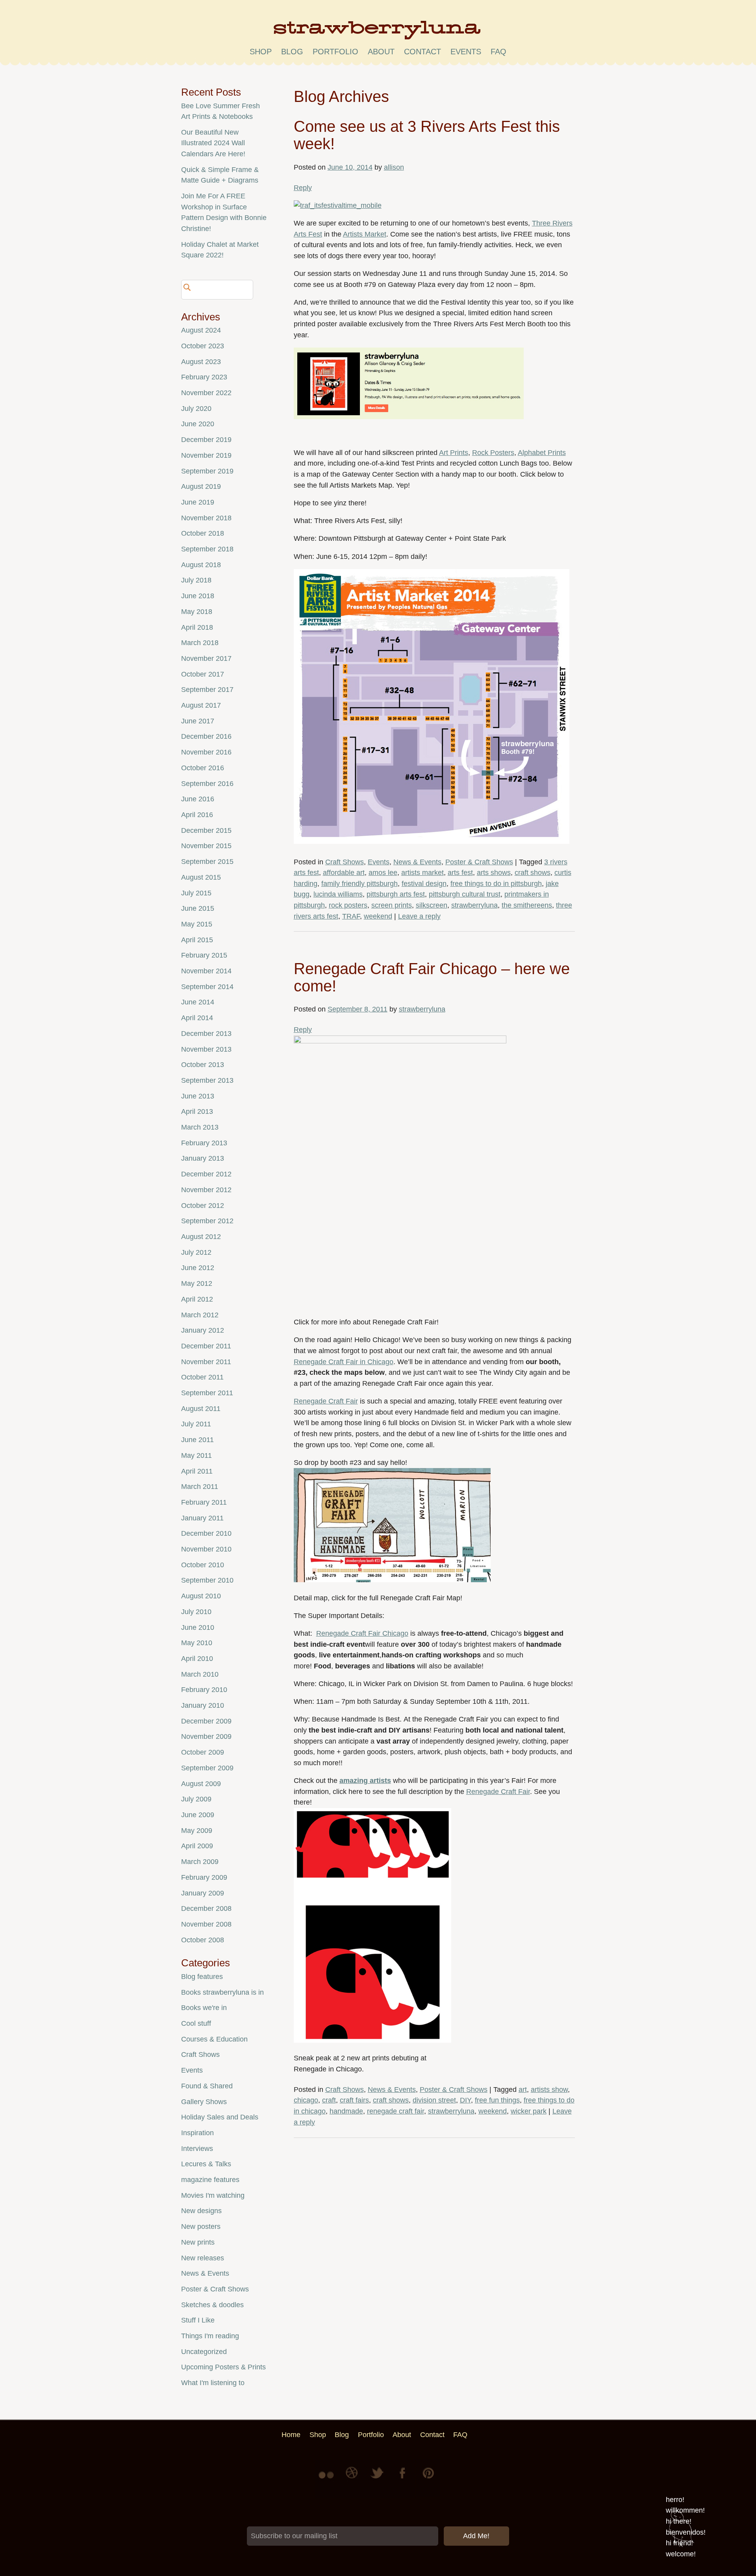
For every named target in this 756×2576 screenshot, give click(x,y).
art (523, 2090)
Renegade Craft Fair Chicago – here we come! (432, 977)
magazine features (210, 2180)
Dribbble (353, 2479)
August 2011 (201, 1409)
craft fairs (354, 2100)
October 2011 (202, 1377)
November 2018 (206, 518)
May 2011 (196, 1455)
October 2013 (203, 1065)
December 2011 (206, 1346)
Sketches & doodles (212, 2305)
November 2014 (206, 971)
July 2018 (196, 580)
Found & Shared (207, 2086)
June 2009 (198, 1815)
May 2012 (197, 1283)
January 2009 (203, 1893)
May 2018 (197, 612)
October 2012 (203, 1206)
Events (379, 862)
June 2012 (198, 1268)
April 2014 (197, 1018)
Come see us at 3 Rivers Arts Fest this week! (427, 135)
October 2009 (203, 1752)
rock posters (348, 905)
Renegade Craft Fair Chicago (362, 1633)
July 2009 (196, 1799)
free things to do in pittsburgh (496, 884)
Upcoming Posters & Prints (223, 2367)
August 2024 (201, 330)
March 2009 (200, 1862)
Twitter (378, 2479)
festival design (424, 884)
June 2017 (198, 721)
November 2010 (206, 1549)
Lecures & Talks (206, 2164)
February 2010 (204, 1690)
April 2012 (197, 1299)
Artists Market (365, 234)
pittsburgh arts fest (396, 894)
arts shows (494, 873)
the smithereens (527, 905)
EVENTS (466, 52)
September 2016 (207, 784)
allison (394, 167)
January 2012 (203, 1330)
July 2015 (196, 893)
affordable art (344, 873)
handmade (346, 2111)
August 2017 (201, 705)
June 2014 (198, 1002)
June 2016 (198, 799)
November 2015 (206, 846)
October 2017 (203, 674)
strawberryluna (474, 905)
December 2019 (206, 440)
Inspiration (197, 2133)
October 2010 (203, 1565)
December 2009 (206, 1721)
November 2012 (206, 1190)
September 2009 (207, 1768)
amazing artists (365, 1781)
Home (291, 2435)
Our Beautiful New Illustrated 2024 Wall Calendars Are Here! (213, 143)
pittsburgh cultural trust (465, 894)
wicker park (529, 2111)
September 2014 (207, 987)
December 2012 (206, 1174)
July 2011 (196, 1424)
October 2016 (203, 768)
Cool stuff (196, 2023)
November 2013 (206, 1049)
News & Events (417, 862)
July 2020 (196, 409)
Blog (292, 52)
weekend (378, 916)
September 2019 (207, 471)
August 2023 (201, 362)
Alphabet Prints (542, 453)
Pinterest (428, 2479)
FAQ (498, 52)
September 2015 (207, 862)
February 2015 (204, 955)
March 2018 (200, 643)
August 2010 (201, 1596)
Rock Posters (493, 453)
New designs (201, 2211)
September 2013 (207, 1080)
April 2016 (197, 815)
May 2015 (197, 924)
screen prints (392, 905)
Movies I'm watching (213, 2195)
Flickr (328, 2479)
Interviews (197, 2149)
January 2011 (202, 1518)
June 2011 (197, 1440)
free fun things (497, 2100)
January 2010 (203, 1705)
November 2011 (206, 1362)
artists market (422, 873)
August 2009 (201, 1784)
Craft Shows (345, 862)
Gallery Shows (204, 2102)
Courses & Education (214, 2039)
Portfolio (335, 52)
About (381, 52)
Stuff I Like (198, 2320)
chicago (306, 2100)
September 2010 (207, 1580)
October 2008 (203, 1940)
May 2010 (197, 1643)
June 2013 (198, 1096)
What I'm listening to (213, 2383)
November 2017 (206, 658)
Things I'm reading (210, 2336)
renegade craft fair (396, 2111)
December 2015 (206, 830)
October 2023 (203, 346)
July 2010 (196, 1612)
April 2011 (197, 1471)
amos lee (383, 873)
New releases (203, 2258)
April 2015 (197, 940)
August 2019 (201, 486)
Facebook (403, 2479)
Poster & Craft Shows (479, 862)
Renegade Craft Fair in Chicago (344, 1362)
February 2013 (204, 1143)
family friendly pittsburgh (359, 884)
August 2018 (201, 565)
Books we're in (204, 2008)
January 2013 (203, 1158)
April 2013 (197, 1111)
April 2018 (197, 627)
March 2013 (200, 1127)
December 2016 (206, 736)
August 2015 (201, 877)
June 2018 (198, 596)
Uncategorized (204, 2352)
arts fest (460, 873)
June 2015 (198, 908)
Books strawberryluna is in (222, 1992)
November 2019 (206, 455)
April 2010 (197, 1659)
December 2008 (206, 1908)
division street (434, 2100)
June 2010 (198, 1627)
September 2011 (207, 1393)
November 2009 (206, 1736)
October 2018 (203, 533)
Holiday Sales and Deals (220, 2117)
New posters (201, 2226)
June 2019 (198, 502)
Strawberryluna (378, 33)
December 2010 (206, 1533)
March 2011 (200, 1487)
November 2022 (206, 393)
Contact (422, 52)
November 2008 (206, 1924)
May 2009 (197, 1831)
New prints (198, 2242)
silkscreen (432, 905)
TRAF (351, 916)
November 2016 (206, 752)
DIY (465, 2100)
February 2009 (204, 1877)
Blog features (202, 1977)
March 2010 (200, 1674)
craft (329, 2100)
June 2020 (198, 424)
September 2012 (207, 1221)
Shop (261, 52)
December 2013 (206, 1034)
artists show (549, 2090)
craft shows (533, 873)
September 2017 (207, 690)
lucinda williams (338, 894)
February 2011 (204, 1502)
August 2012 (201, 1237)
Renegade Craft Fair (326, 1401)
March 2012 (200, 1315)
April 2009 (197, 1846)
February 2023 (204, 377)
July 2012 (196, 1252)
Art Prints (454, 453)
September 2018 (207, 549)
